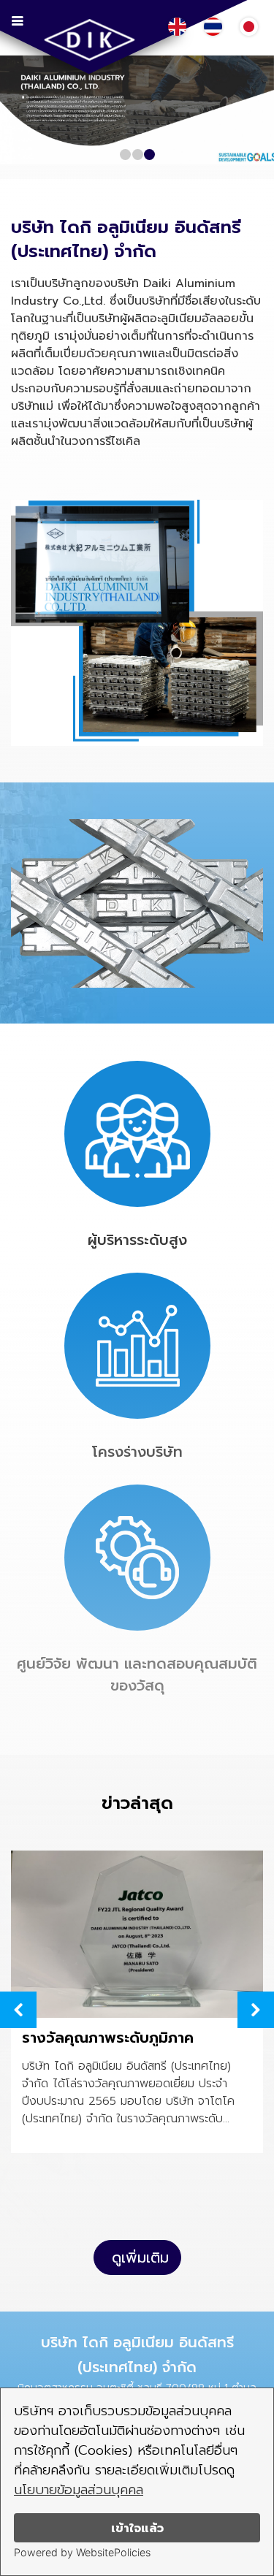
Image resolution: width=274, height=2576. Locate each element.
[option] (137, 2004)
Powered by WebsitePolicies (82, 2552)
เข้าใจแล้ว (137, 2528)
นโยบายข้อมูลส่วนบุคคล (79, 2490)
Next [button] (256, 2010)
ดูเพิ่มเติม (140, 2257)
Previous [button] (18, 2010)
